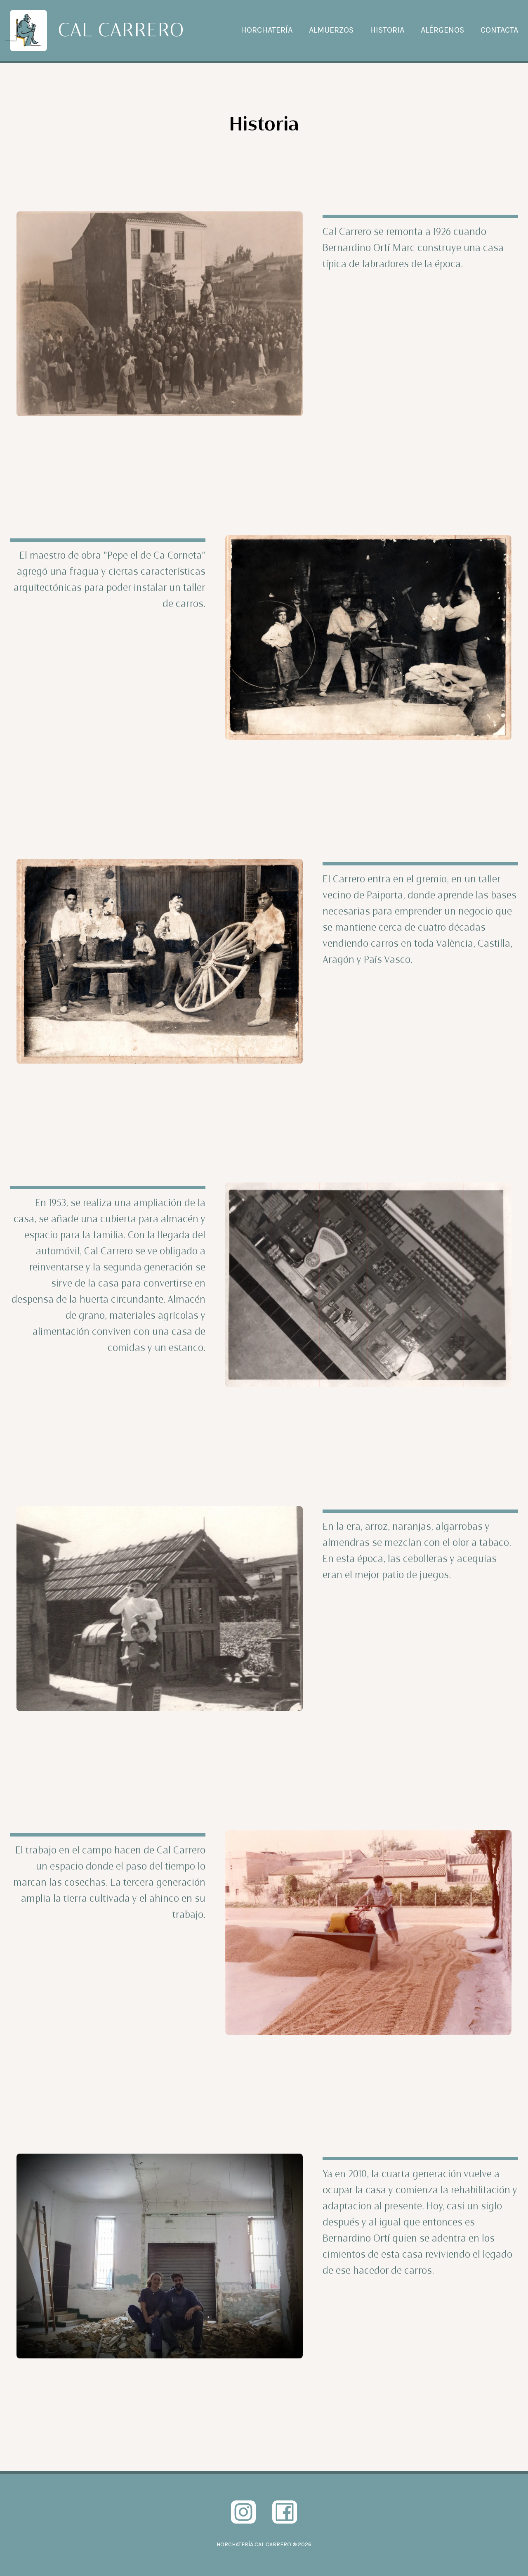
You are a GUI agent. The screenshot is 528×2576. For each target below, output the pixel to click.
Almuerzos (331, 30)
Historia (387, 30)
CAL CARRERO (121, 31)
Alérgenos (442, 30)
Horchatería (267, 30)
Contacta (499, 30)
